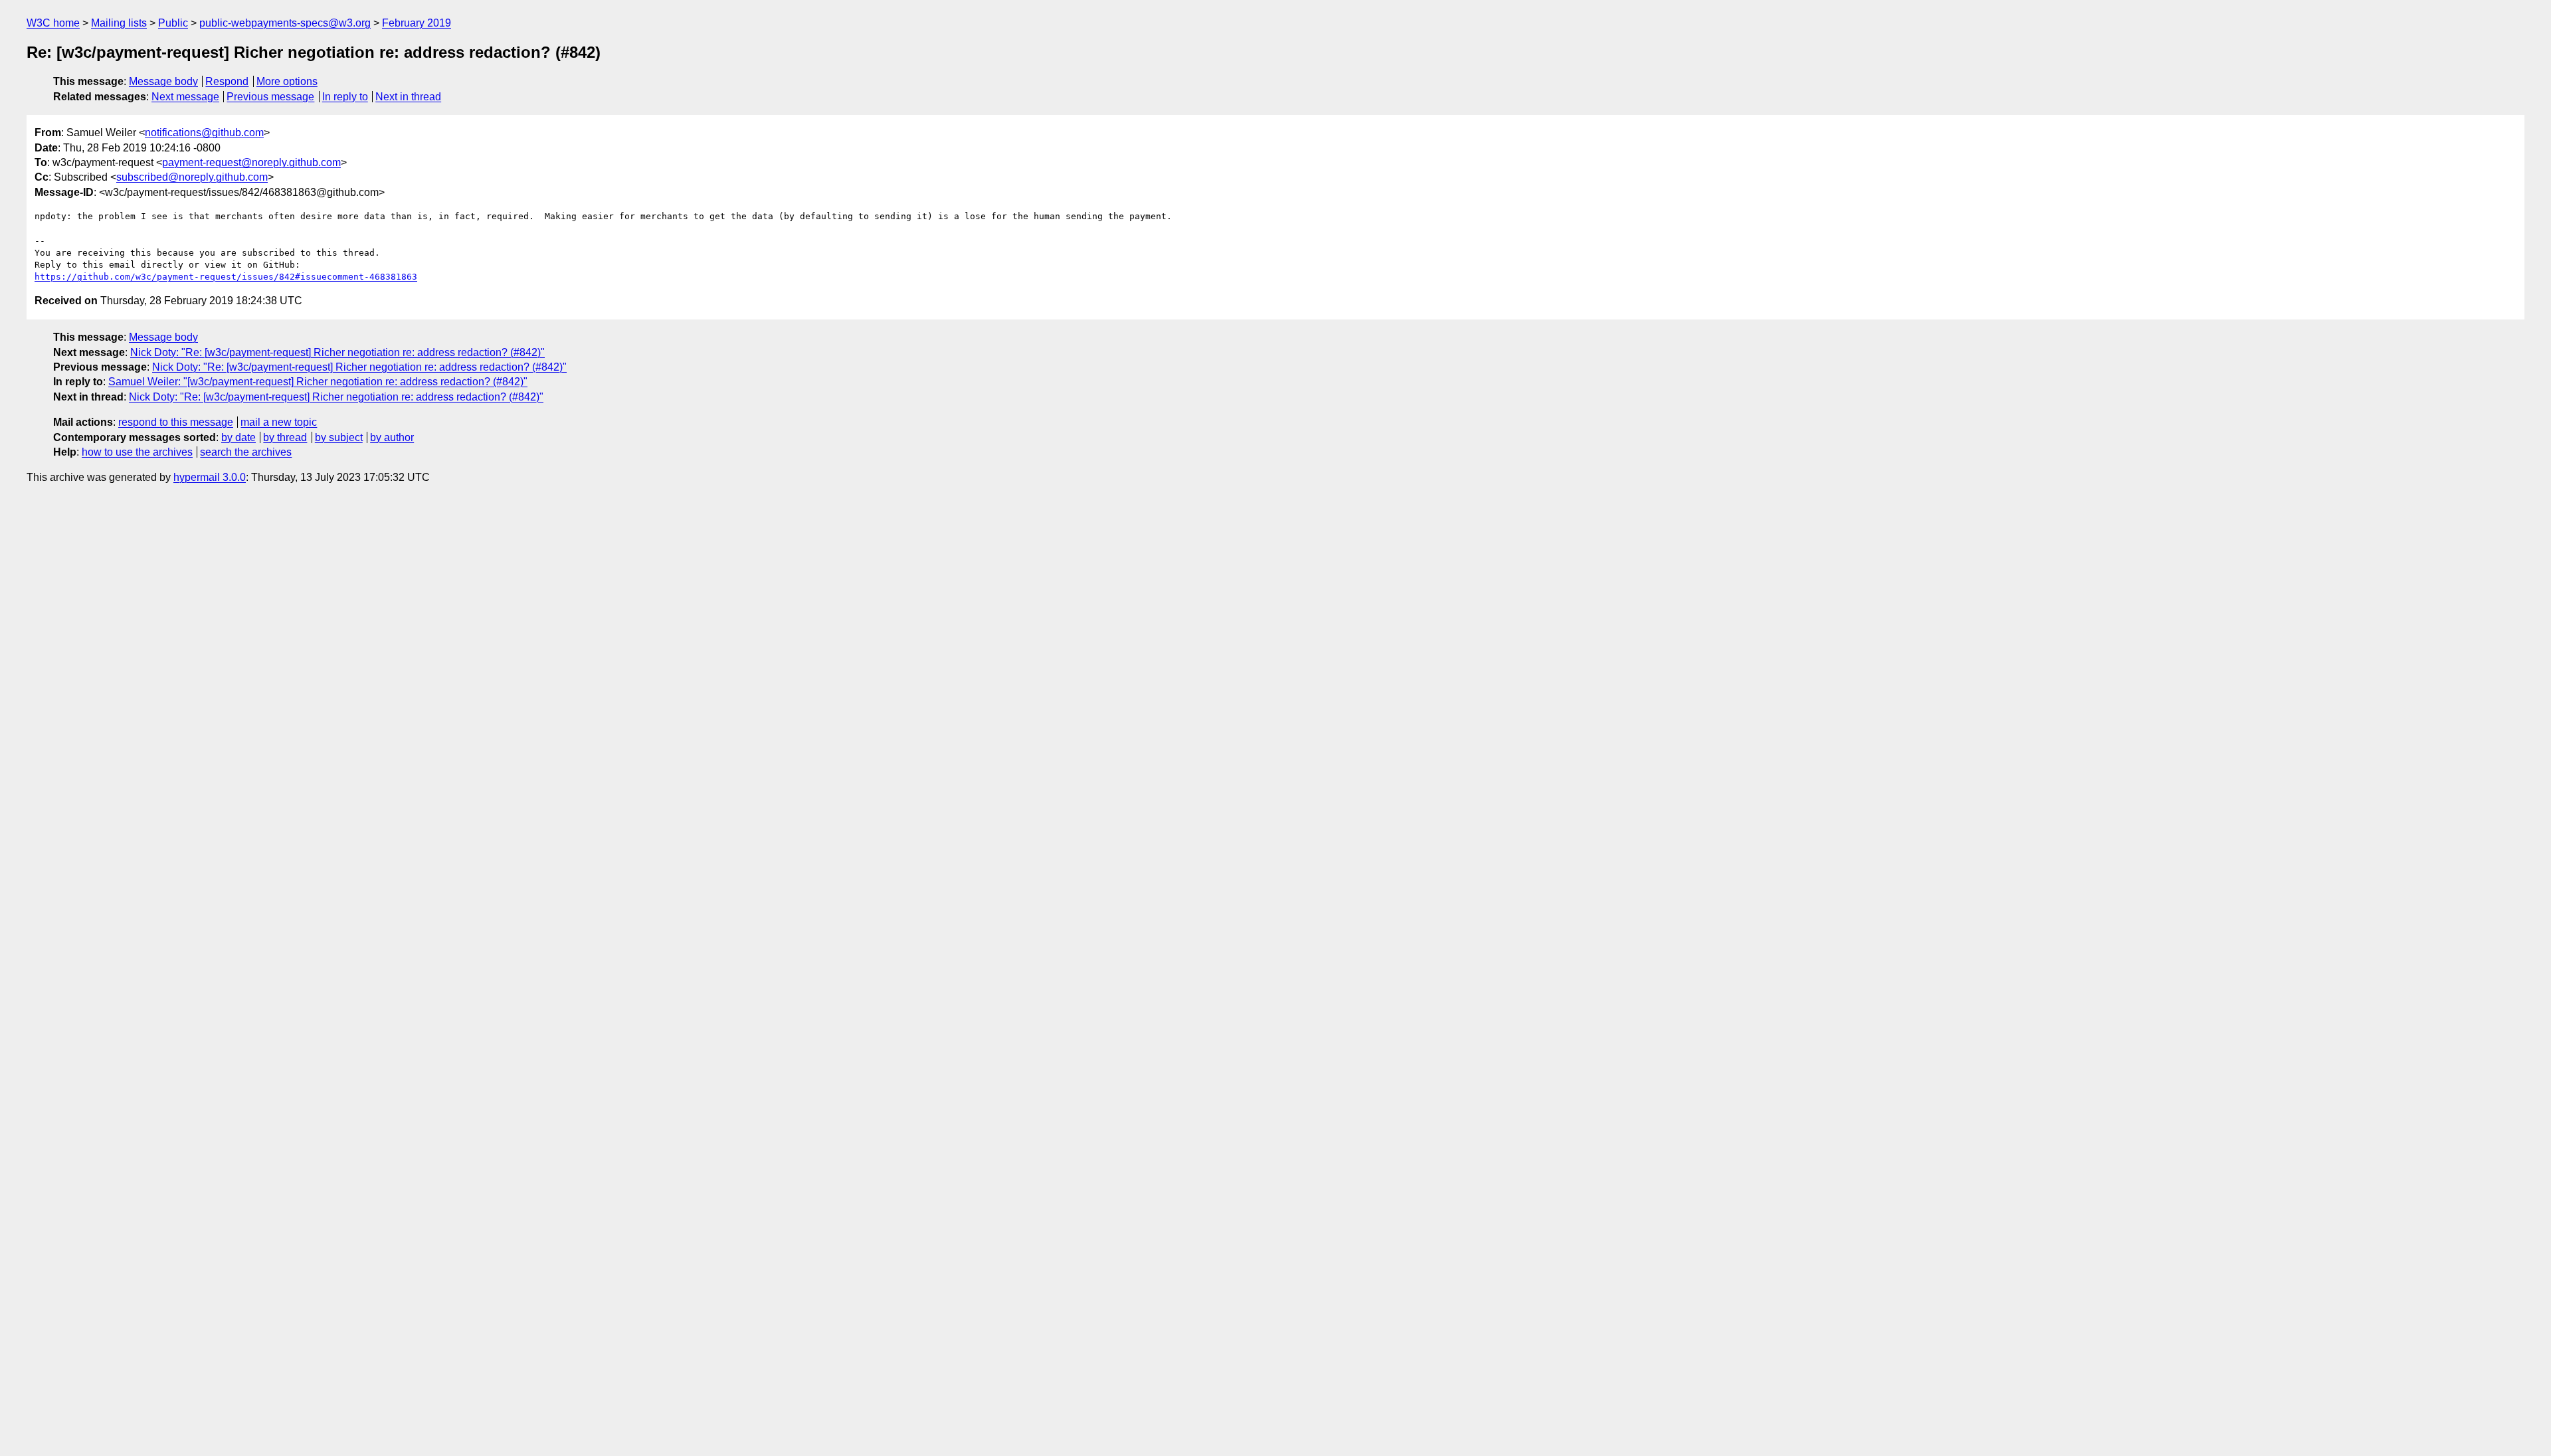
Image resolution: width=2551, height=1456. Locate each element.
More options (287, 81)
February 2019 (417, 23)
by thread (285, 437)
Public (173, 23)
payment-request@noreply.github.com (251, 162)
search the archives (246, 452)
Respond (227, 81)
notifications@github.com (204, 133)
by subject (339, 437)
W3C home (53, 23)
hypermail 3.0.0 (210, 477)
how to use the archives (137, 452)
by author (392, 437)
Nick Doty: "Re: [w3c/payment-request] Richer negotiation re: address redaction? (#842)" (337, 352)
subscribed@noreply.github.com (192, 177)
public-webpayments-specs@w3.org (285, 23)
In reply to (345, 97)
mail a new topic (279, 422)
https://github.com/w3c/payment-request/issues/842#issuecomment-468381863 (226, 277)
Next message (185, 97)
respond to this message (176, 422)
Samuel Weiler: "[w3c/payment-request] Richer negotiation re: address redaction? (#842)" (318, 382)
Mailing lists (119, 23)
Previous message (270, 97)
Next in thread (408, 97)
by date (238, 437)
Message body (163, 81)
